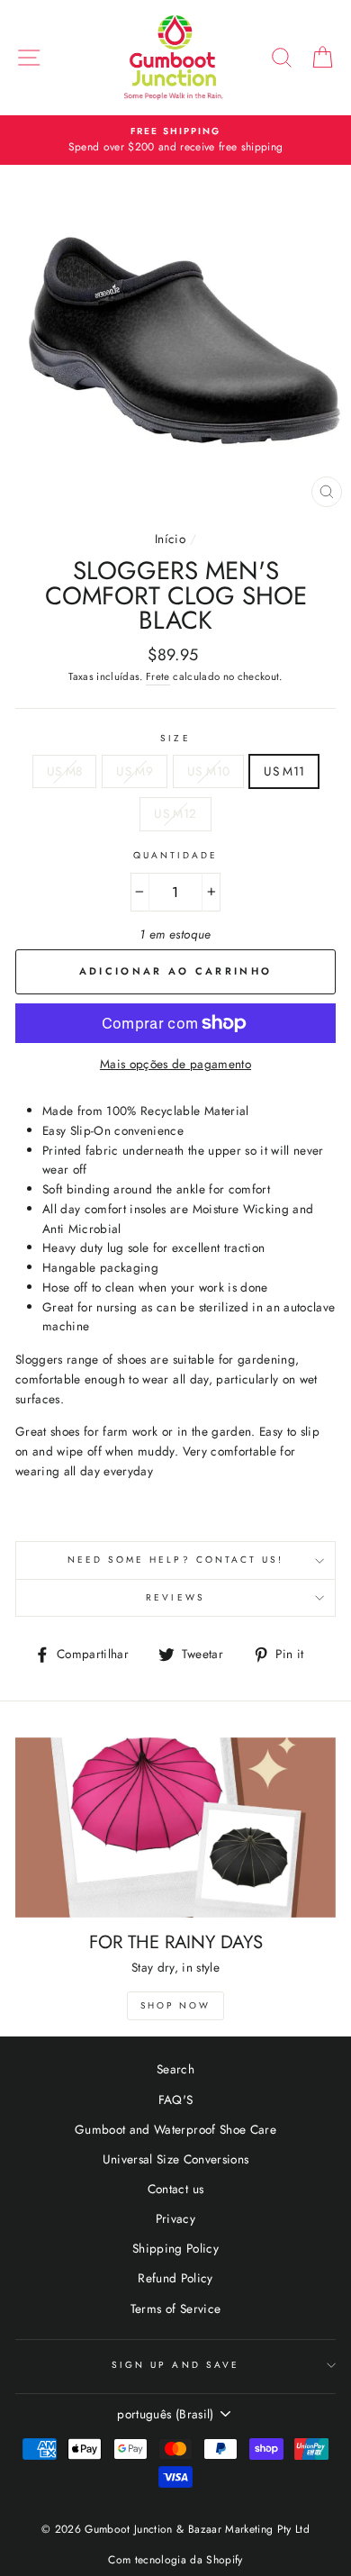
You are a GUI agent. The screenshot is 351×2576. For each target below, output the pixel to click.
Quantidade (176, 855)
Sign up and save (175, 2365)
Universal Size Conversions (176, 2159)
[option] (175, 141)
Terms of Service (175, 2308)
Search (175, 2069)
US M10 (208, 771)
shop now (175, 2005)
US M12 (175, 813)
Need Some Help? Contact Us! (176, 1560)
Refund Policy (175, 2278)
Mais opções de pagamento (175, 1064)
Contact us (175, 2189)
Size (175, 738)
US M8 (65, 771)
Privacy (175, 2218)
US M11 (284, 771)
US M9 (135, 771)
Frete (158, 676)
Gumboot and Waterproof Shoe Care (175, 2129)
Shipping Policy (175, 2248)
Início (170, 539)
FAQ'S (176, 2100)
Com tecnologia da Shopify (175, 2560)
